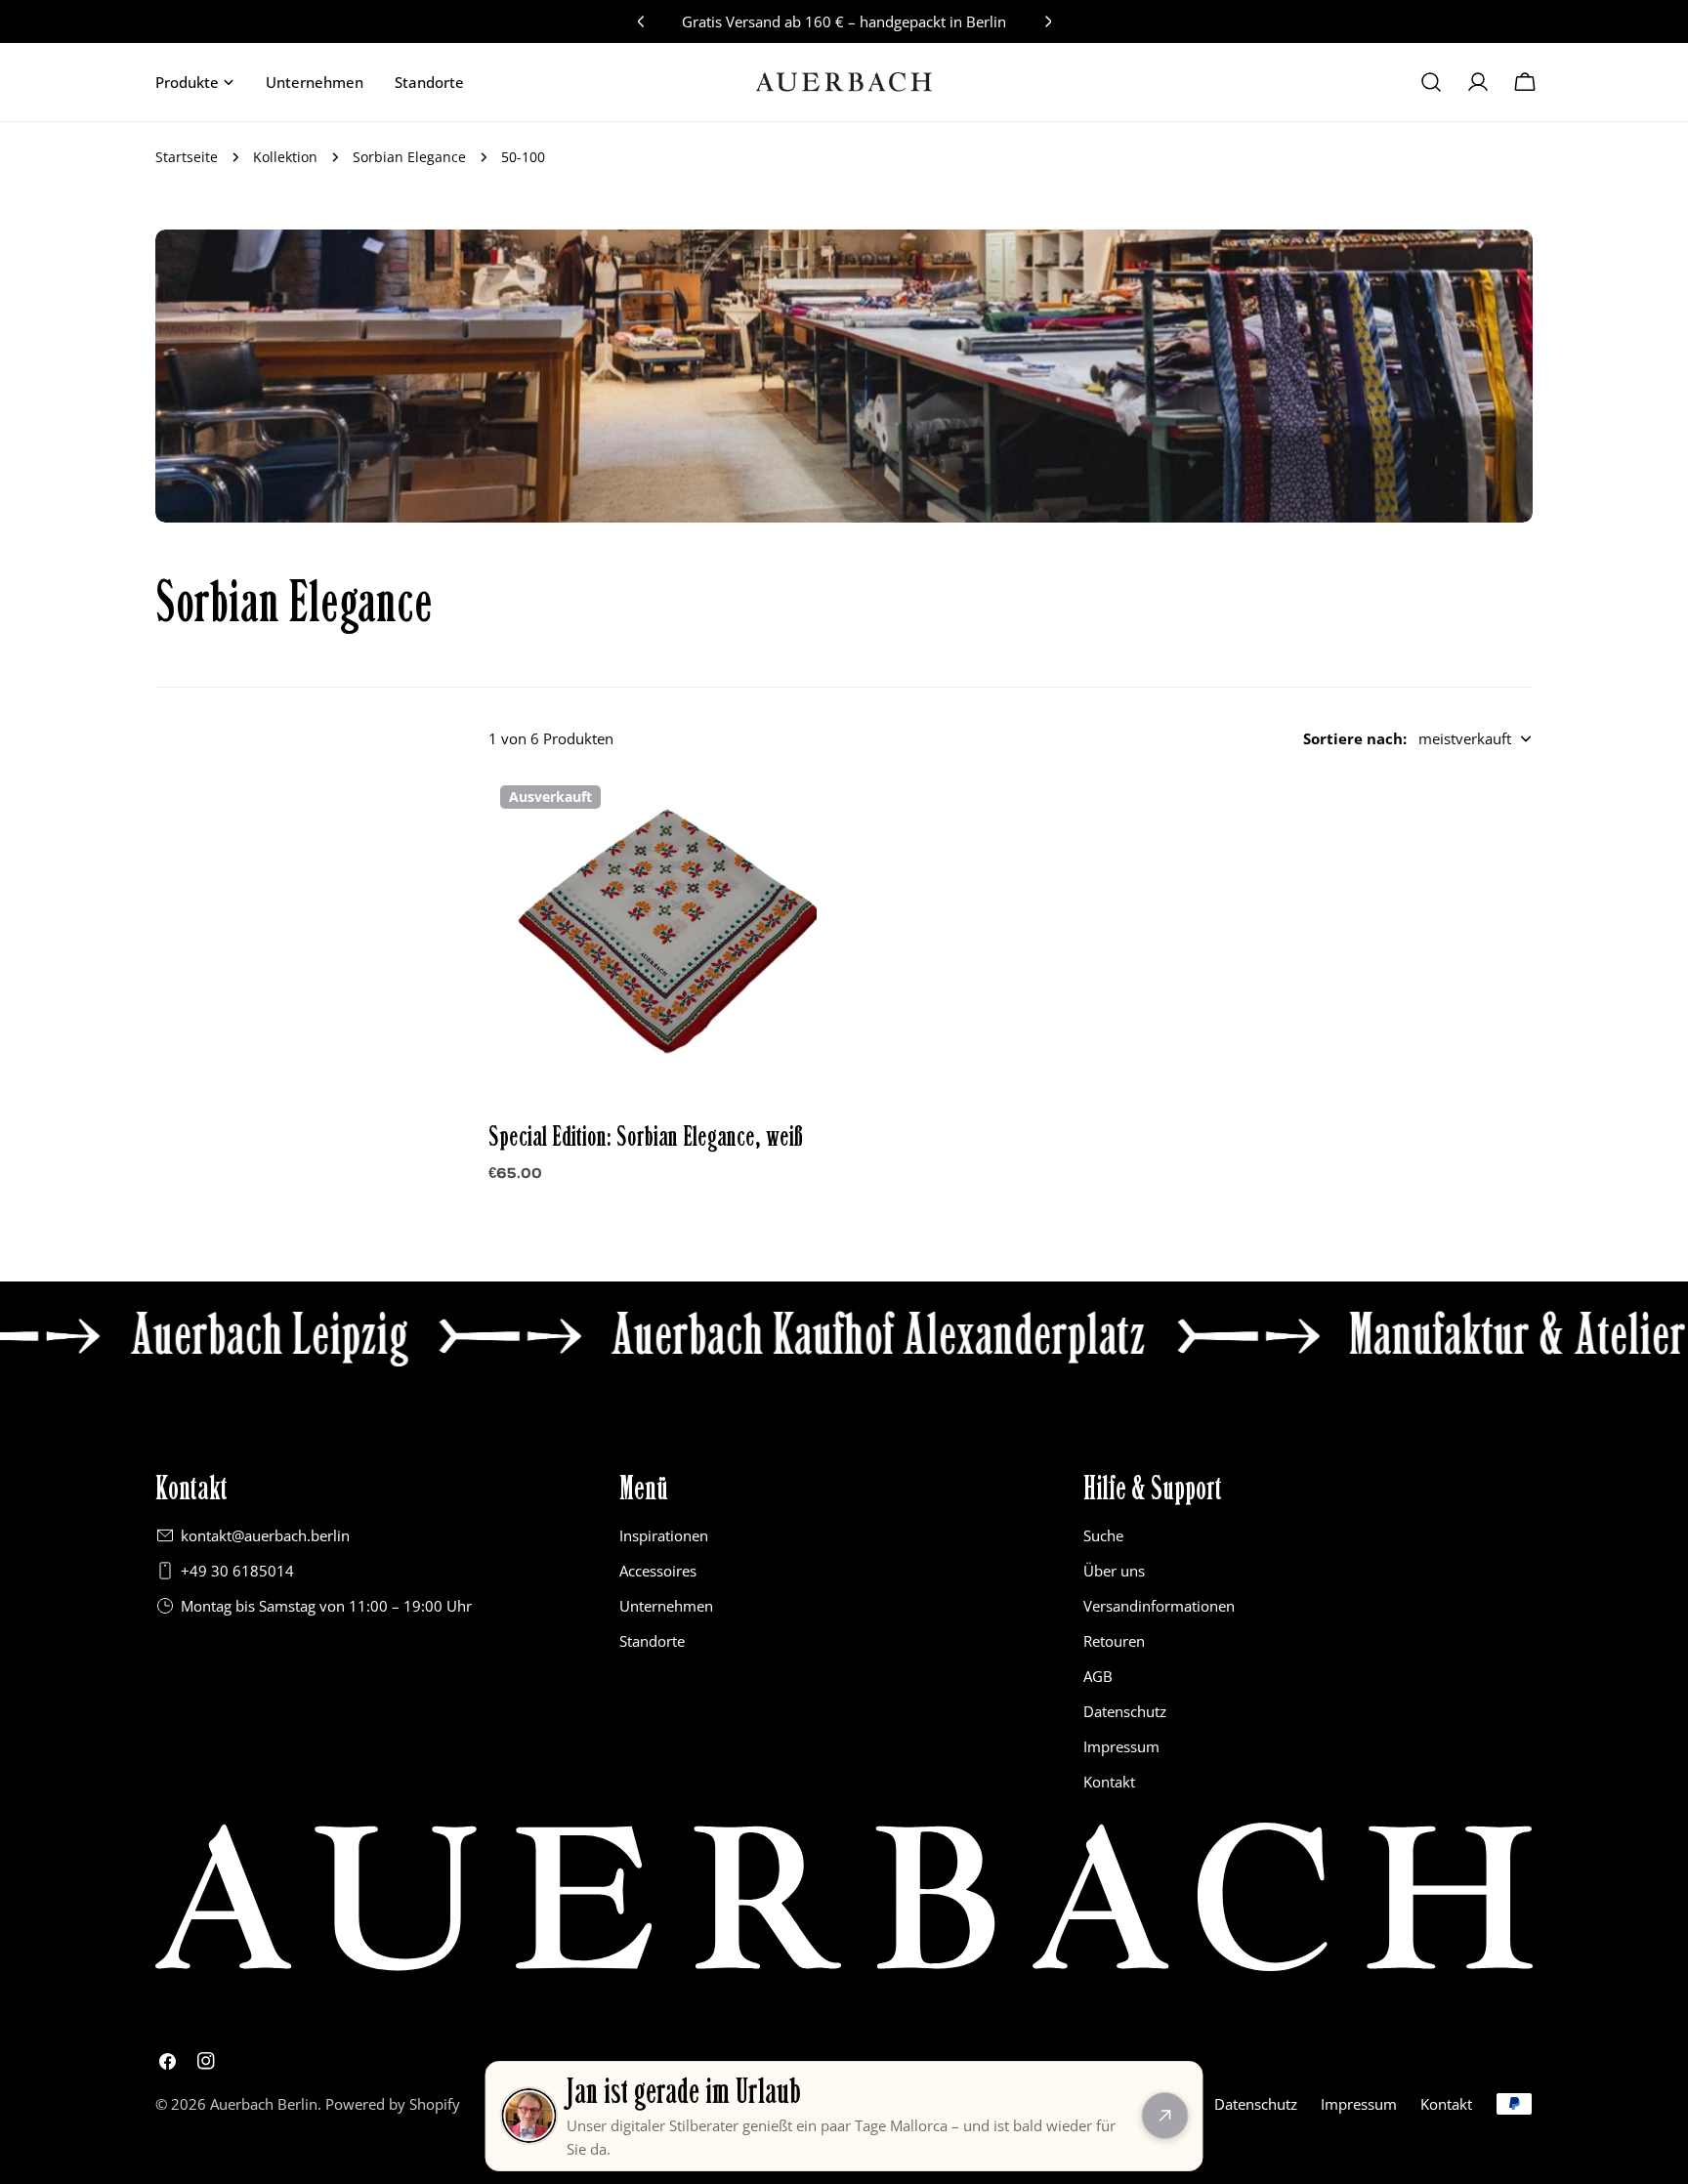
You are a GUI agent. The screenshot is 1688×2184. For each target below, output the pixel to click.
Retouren (1114, 1641)
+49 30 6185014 (237, 1571)
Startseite (187, 157)
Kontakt (1109, 1782)
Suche (1103, 1535)
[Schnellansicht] (788, 817)
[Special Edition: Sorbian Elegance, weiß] (653, 938)
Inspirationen (664, 1535)
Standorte (652, 1641)
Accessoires (658, 1571)
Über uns (1114, 1571)
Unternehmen (666, 1606)
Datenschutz (1125, 1711)
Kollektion (285, 157)
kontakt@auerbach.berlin (265, 1535)
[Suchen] (1431, 82)
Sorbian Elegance (409, 157)
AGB (1098, 1676)
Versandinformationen (1159, 1606)
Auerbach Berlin (264, 2104)
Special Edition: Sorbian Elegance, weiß (646, 1137)
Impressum (1121, 1746)
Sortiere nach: (1355, 738)
